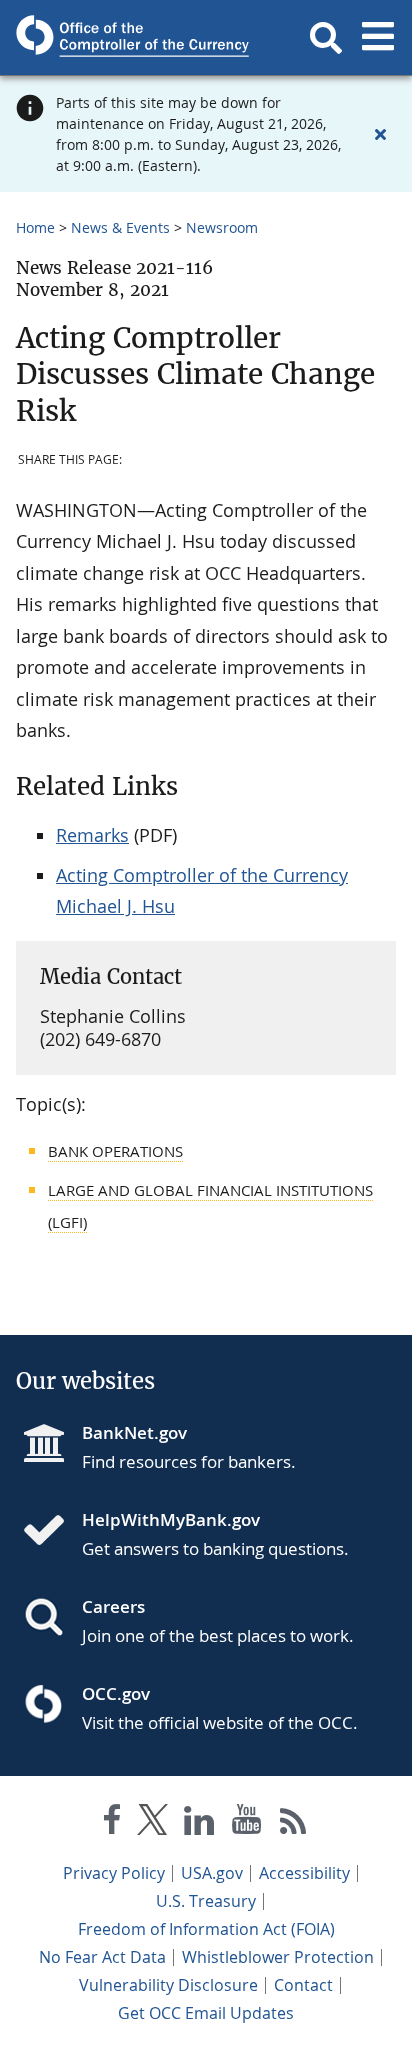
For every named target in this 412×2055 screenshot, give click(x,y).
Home (35, 227)
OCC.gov (116, 1693)
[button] (326, 38)
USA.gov (212, 1873)
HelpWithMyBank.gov (171, 1519)
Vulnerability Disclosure (168, 1985)
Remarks (92, 835)
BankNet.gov (134, 1432)
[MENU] (378, 38)
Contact (303, 1985)
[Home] (52, 1532)
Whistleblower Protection (278, 1957)
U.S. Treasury (206, 1901)
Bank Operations (115, 1151)
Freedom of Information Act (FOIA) (206, 1929)
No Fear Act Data (102, 1957)
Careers (113, 1606)
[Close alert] (380, 134)
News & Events (120, 227)
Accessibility (304, 1873)
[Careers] (52, 1619)
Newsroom (222, 227)
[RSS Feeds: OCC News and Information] (293, 1823)
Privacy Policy (114, 1873)
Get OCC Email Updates (206, 2013)
